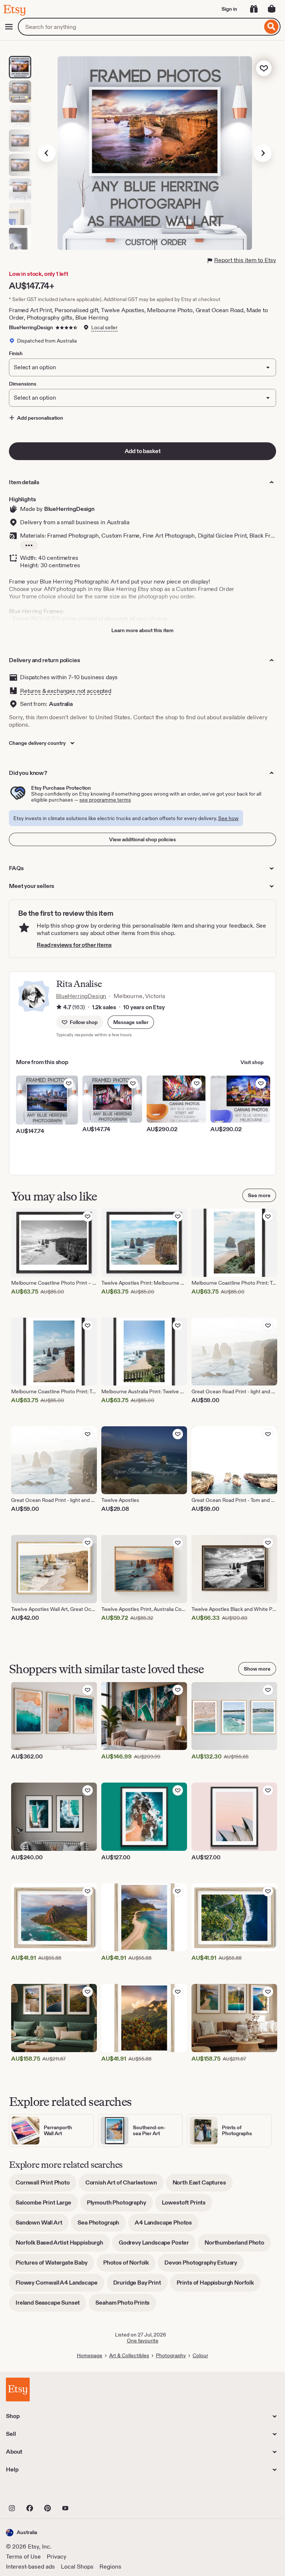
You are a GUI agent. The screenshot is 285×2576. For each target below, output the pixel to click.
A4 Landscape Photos (167, 2225)
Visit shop (252, 1062)
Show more (257, 1669)
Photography (171, 2355)
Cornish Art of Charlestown (125, 2185)
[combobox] (140, 27)
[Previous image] (47, 153)
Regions (110, 2567)
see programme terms (105, 800)
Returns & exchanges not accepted (66, 691)
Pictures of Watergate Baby (55, 2265)
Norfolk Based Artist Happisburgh (63, 2245)
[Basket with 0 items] (272, 9)
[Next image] (263, 153)
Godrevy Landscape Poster (157, 2245)
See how (228, 818)
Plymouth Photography (120, 2205)
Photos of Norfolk (129, 2265)
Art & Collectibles (129, 2355)
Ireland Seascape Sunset (51, 2305)
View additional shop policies (142, 839)
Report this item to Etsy (245, 260)
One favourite (143, 2341)
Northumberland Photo (238, 2245)
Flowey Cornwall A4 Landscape (60, 2285)
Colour (200, 2355)
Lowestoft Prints (187, 2205)
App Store (31, 2492)
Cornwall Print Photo (46, 2185)
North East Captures (203, 2185)
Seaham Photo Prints (126, 2305)
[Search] (271, 27)
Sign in (229, 9)
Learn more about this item (142, 630)
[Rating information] (59, 1007)
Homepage (90, 2355)
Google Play (87, 2492)
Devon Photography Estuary (204, 2265)
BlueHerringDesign (31, 327)
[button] (131, 1022)
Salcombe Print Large (47, 2205)
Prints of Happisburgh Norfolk (219, 2285)
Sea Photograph (102, 2225)
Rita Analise (79, 984)
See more (259, 1195)
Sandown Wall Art (42, 2225)
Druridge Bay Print (140, 2285)
